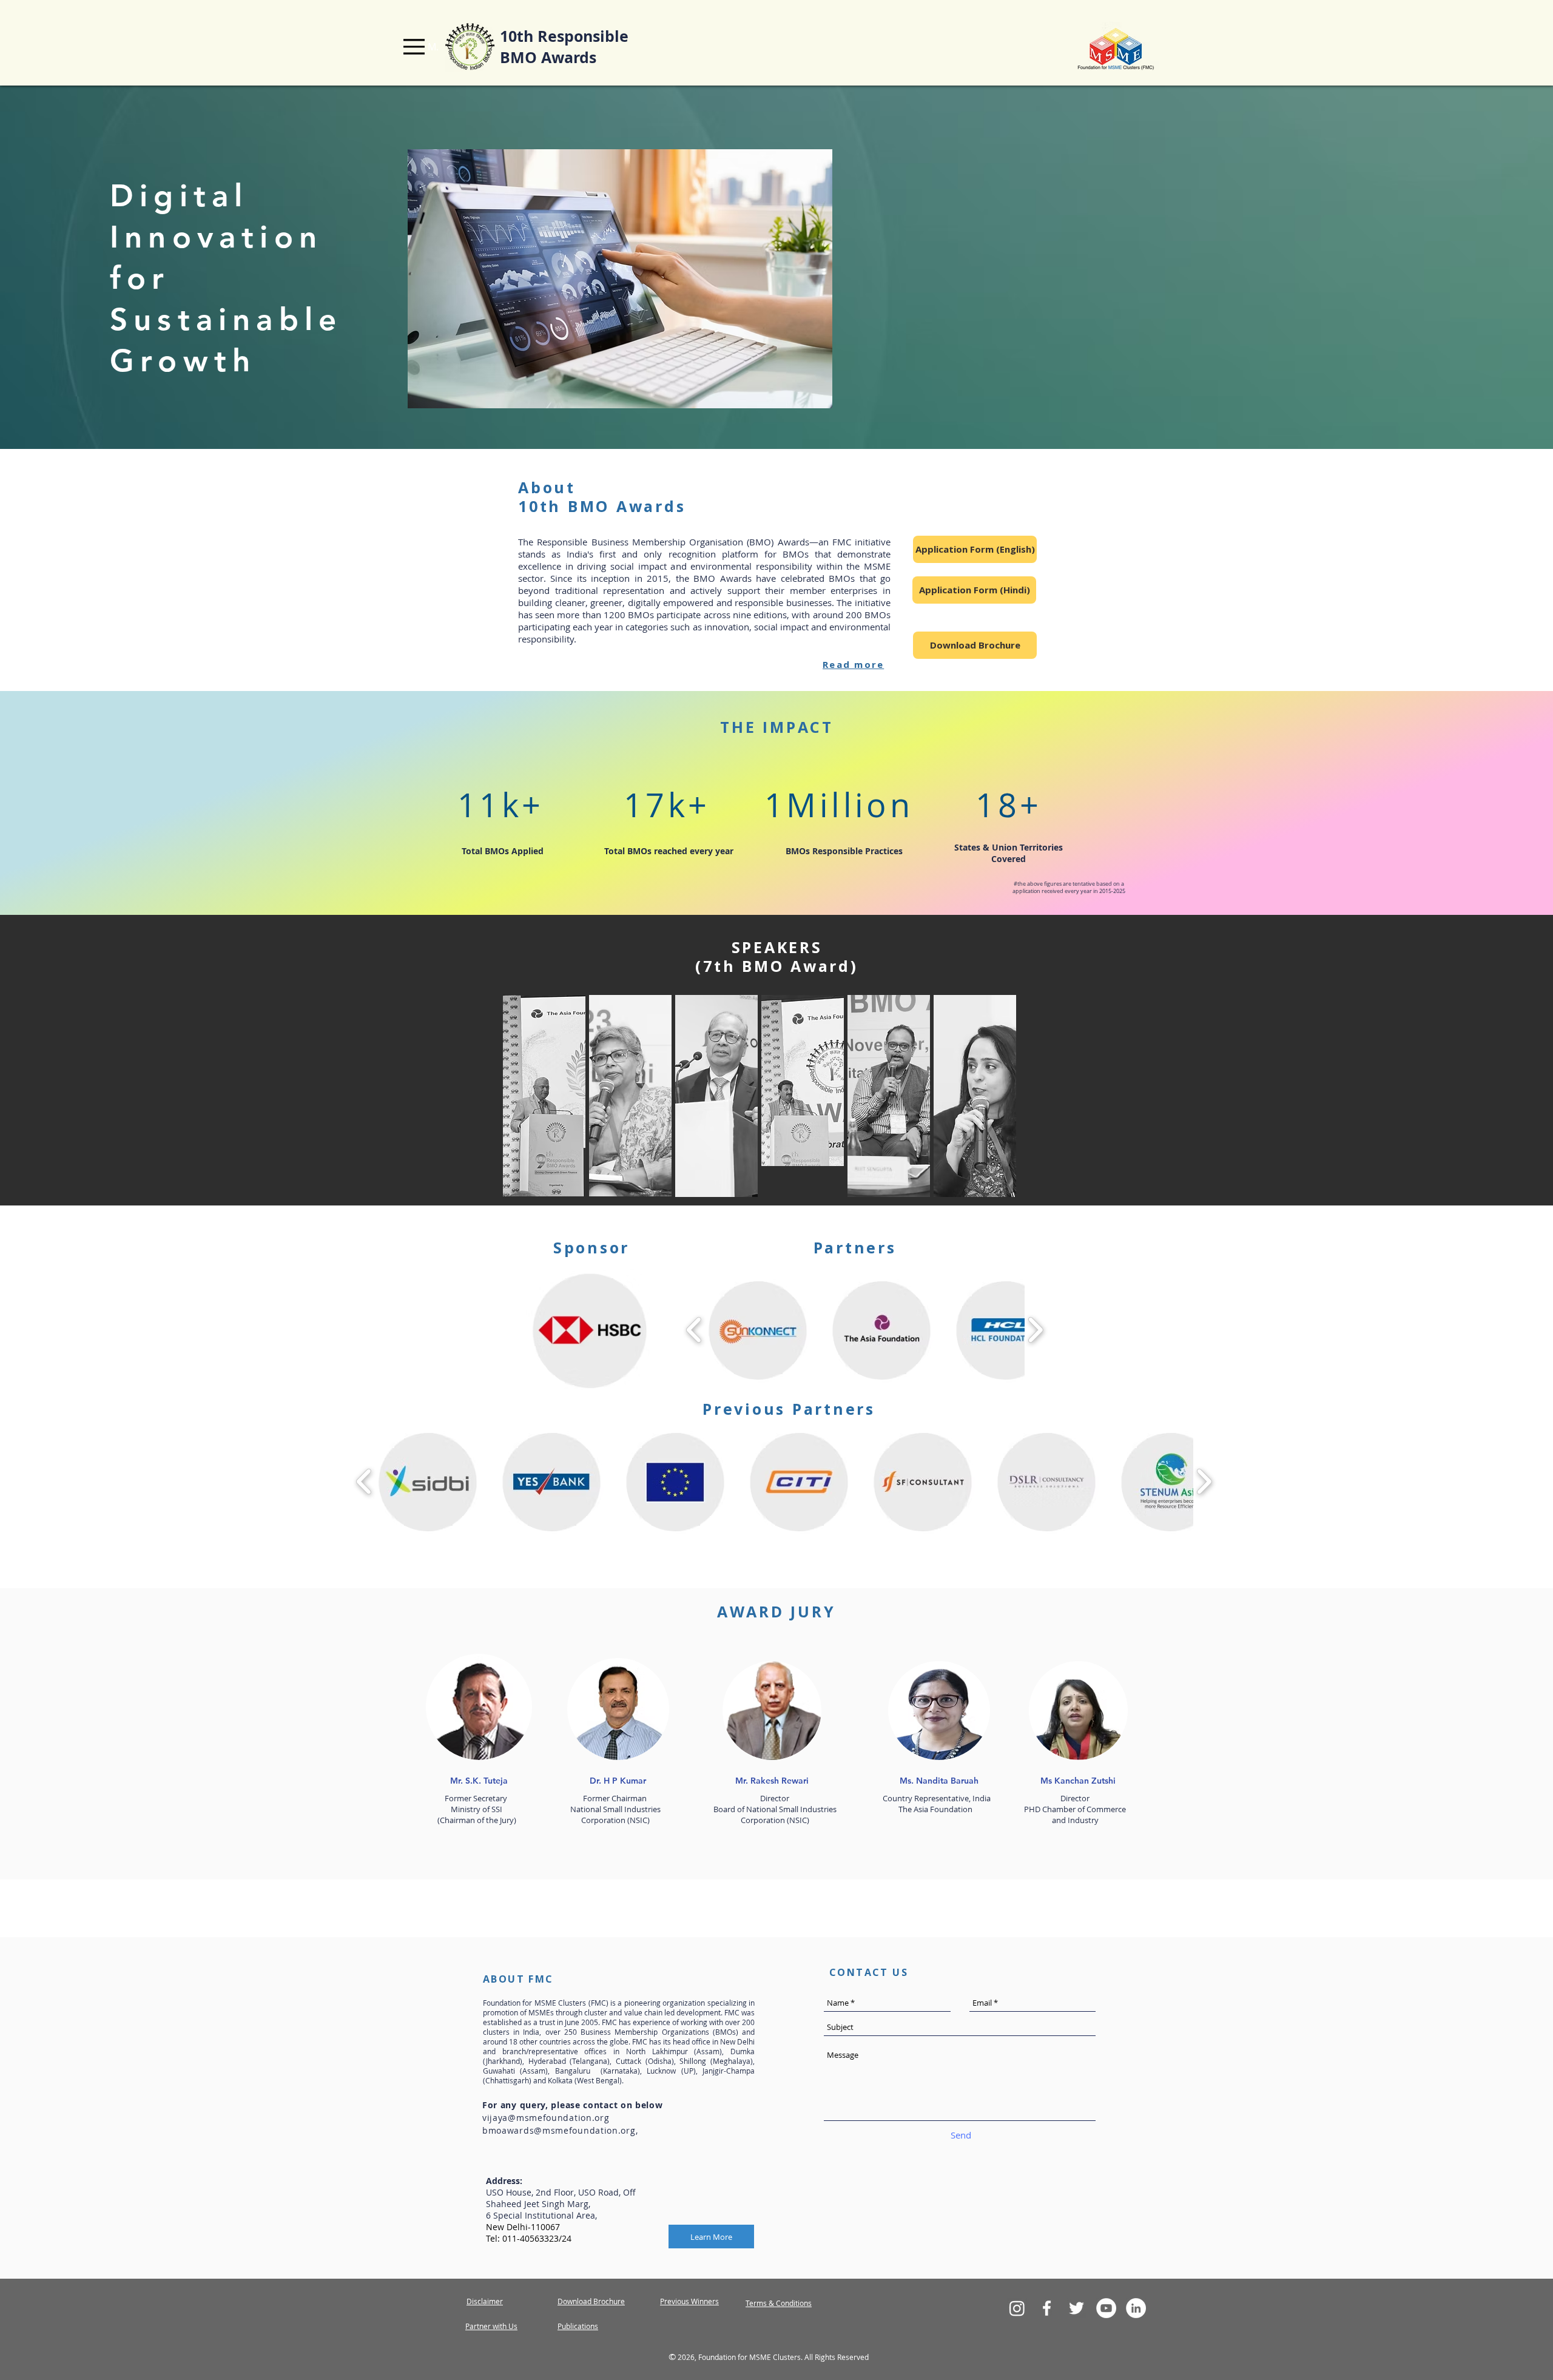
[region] (544, 1096)
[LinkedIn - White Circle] (1136, 2308)
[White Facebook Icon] (1047, 2308)
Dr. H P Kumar (618, 1781)
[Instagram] (1017, 2308)
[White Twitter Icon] (1076, 2308)
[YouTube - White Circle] (1106, 2308)
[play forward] (1035, 1330)
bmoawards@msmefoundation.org (559, 2130)
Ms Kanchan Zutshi (1078, 1781)
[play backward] (694, 1330)
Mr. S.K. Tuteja (479, 1781)
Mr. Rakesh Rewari (772, 1781)
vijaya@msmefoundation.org (546, 2118)
